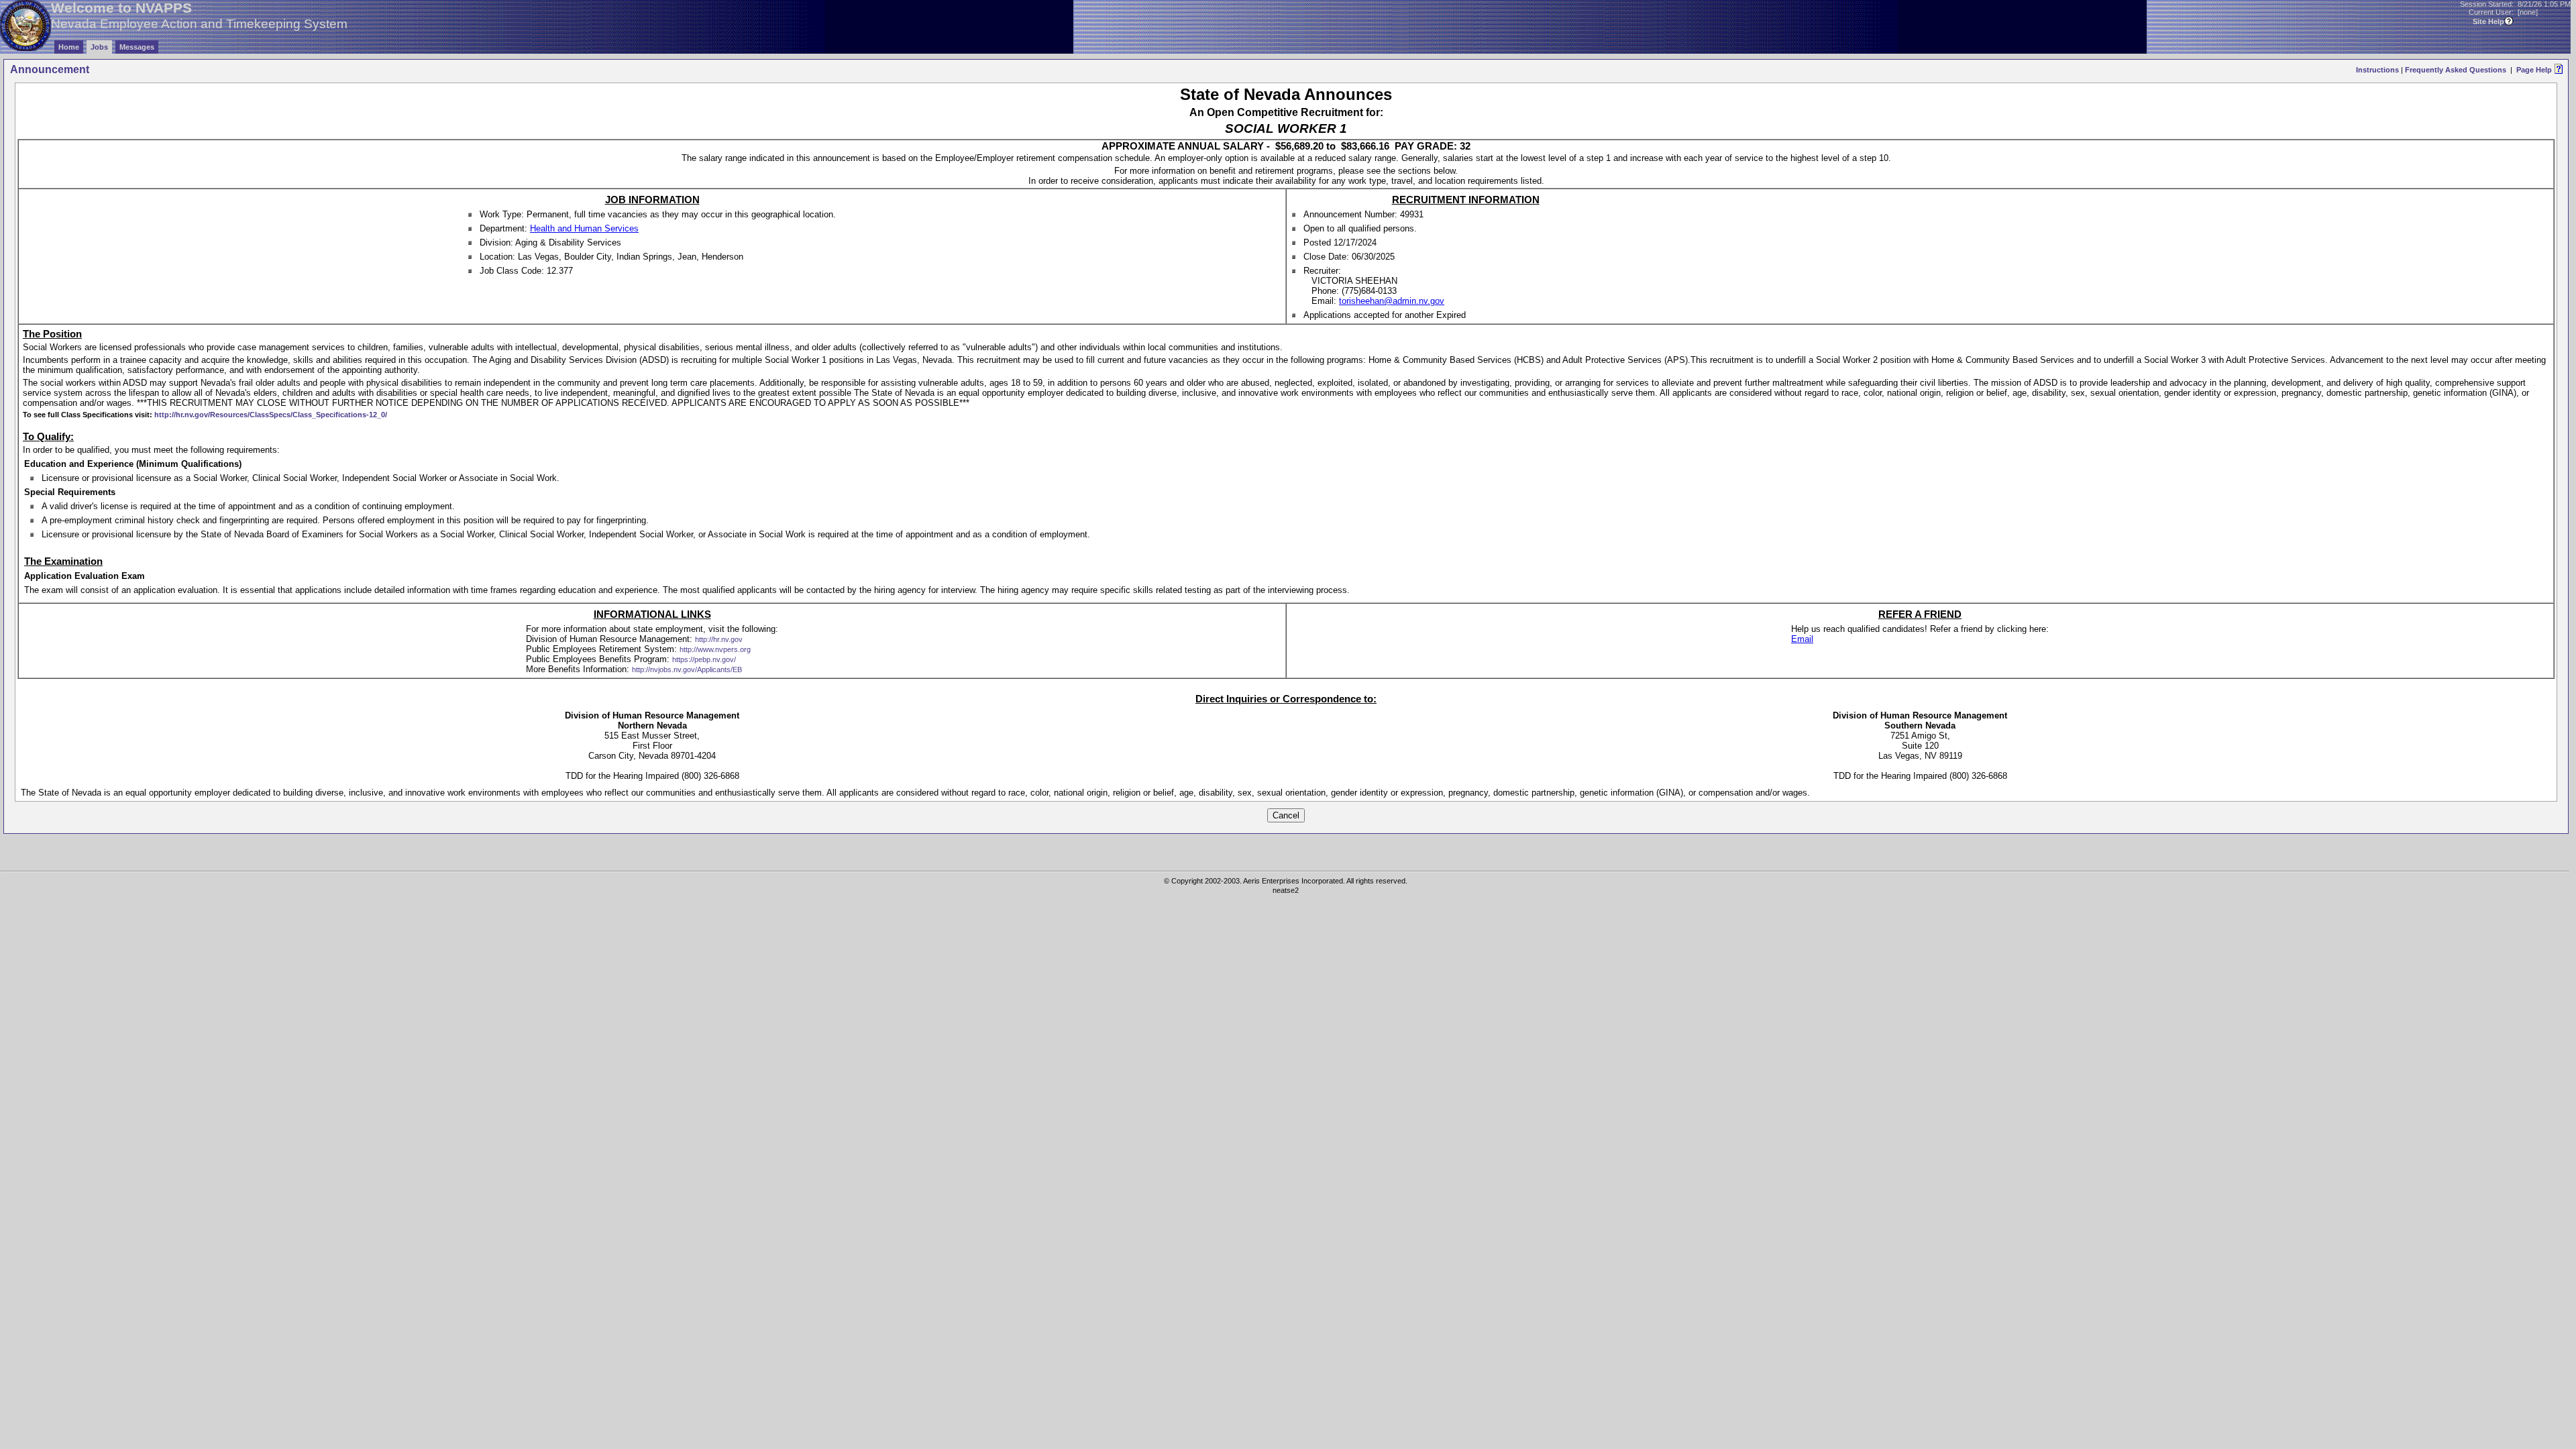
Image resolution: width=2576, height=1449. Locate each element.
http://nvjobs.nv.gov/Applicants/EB (687, 669)
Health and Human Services (584, 228)
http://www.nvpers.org (715, 649)
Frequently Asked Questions (2456, 70)
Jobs (99, 47)
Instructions (2377, 70)
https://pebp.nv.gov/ (704, 659)
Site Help (2488, 21)
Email (1802, 639)
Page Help (2534, 70)
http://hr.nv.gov (719, 639)
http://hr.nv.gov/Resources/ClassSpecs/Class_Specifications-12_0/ (271, 415)
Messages (137, 47)
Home (69, 47)
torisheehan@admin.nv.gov (1392, 301)
